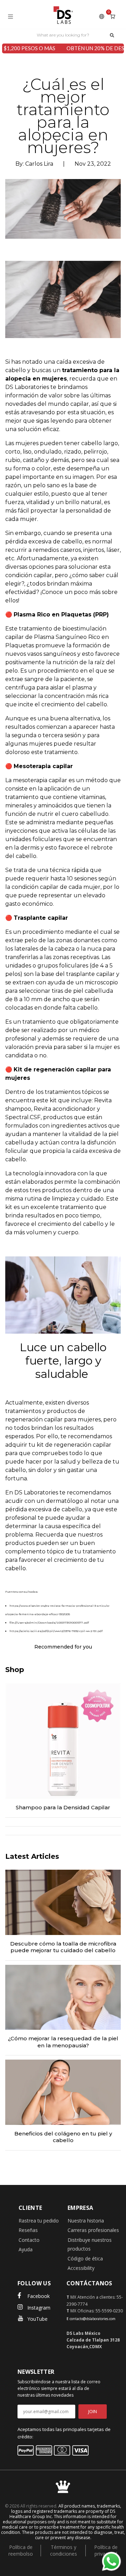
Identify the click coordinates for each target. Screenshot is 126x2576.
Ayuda (26, 2249)
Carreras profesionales (93, 2230)
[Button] (112, 35)
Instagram (39, 2308)
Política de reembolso (21, 2550)
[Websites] (102, 16)
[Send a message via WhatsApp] (111, 2561)
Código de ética (85, 2258)
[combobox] (63, 35)
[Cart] (113, 16)
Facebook (38, 2296)
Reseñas (28, 2230)
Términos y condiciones (64, 2550)
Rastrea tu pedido (39, 2221)
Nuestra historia (86, 2221)
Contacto (29, 2240)
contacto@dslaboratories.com (93, 2319)
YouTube (37, 2319)
